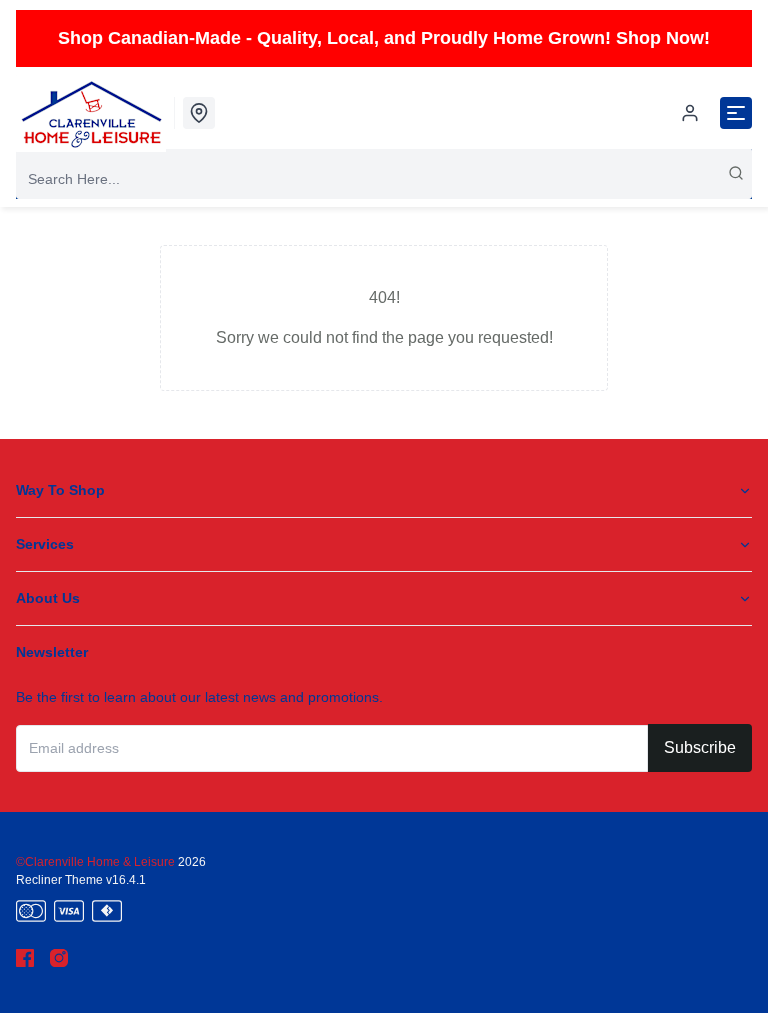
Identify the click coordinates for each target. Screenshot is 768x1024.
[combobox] (384, 179)
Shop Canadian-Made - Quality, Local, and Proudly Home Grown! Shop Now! (384, 38)
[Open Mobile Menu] (736, 113)
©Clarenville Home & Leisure (97, 862)
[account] (690, 113)
